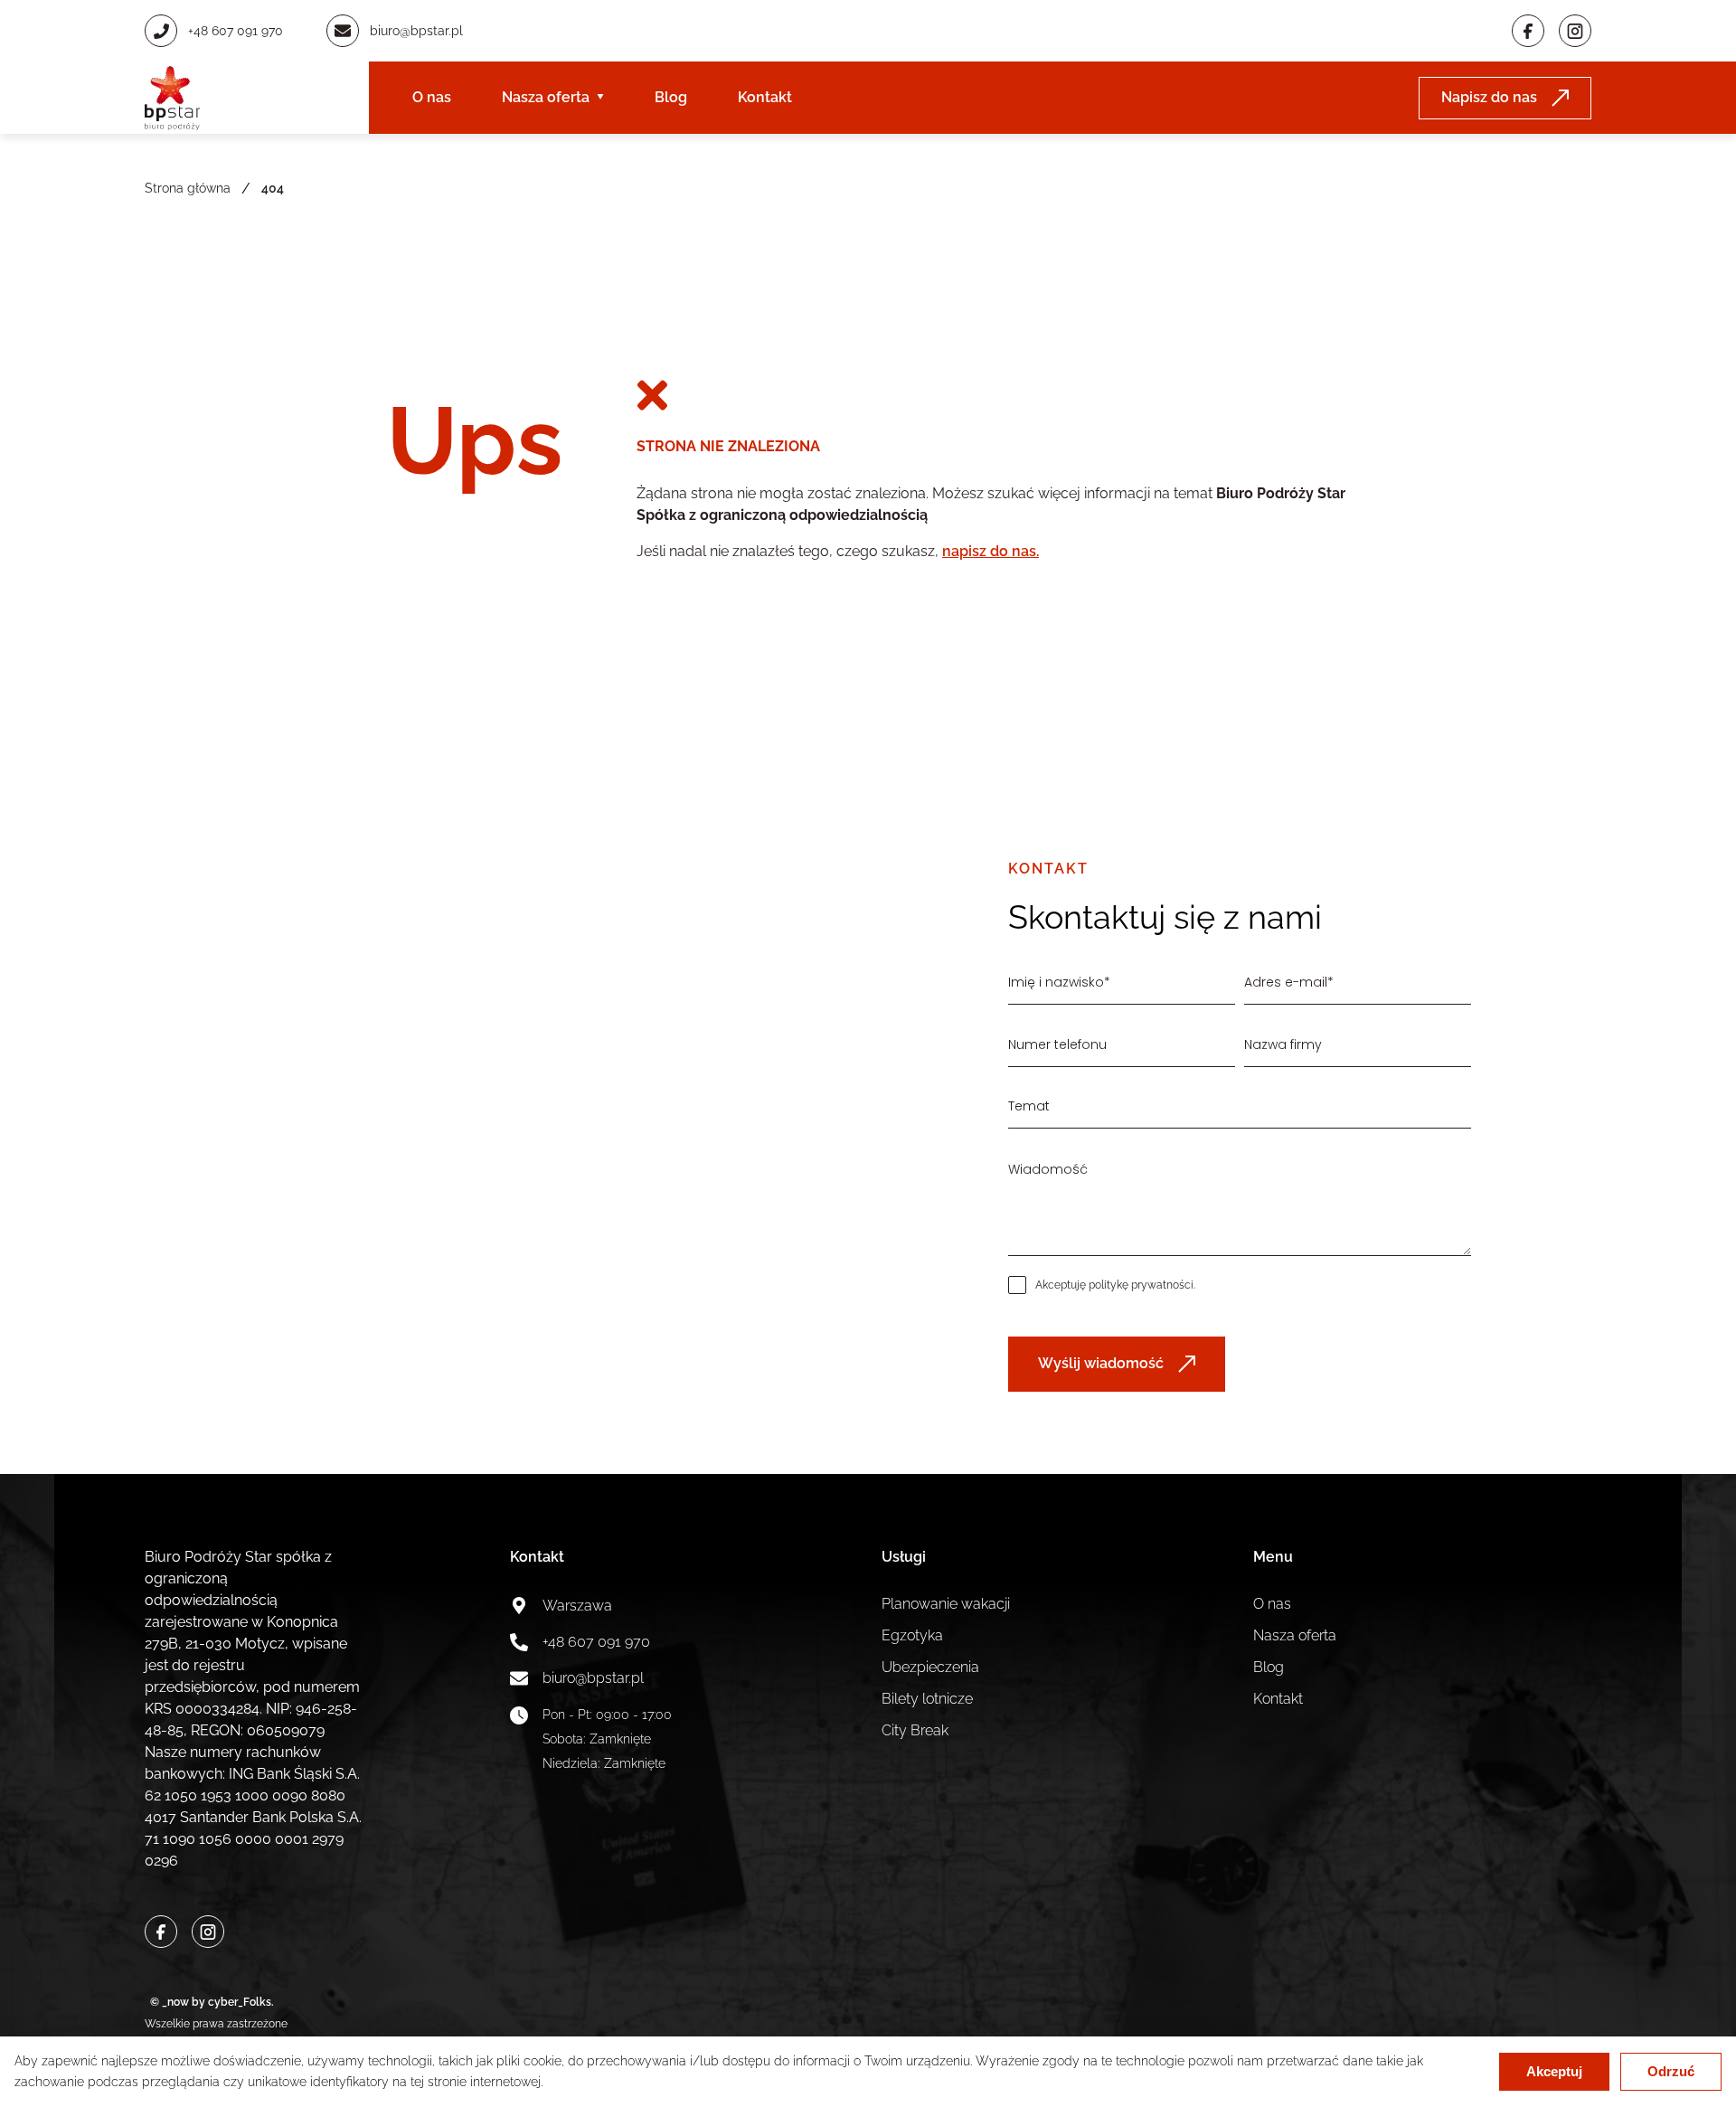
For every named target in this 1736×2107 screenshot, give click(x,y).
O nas (432, 97)
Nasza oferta (546, 97)
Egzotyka (912, 1635)
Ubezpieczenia (930, 1667)
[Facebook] (1528, 31)
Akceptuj (1554, 2071)
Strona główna (188, 188)
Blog (671, 97)
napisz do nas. (991, 551)
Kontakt (765, 97)
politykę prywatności (1141, 1285)
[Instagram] (1575, 31)
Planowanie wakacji (946, 1604)
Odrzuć (1671, 2071)
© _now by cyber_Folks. (209, 2002)
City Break (915, 1730)
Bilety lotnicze (927, 1699)
